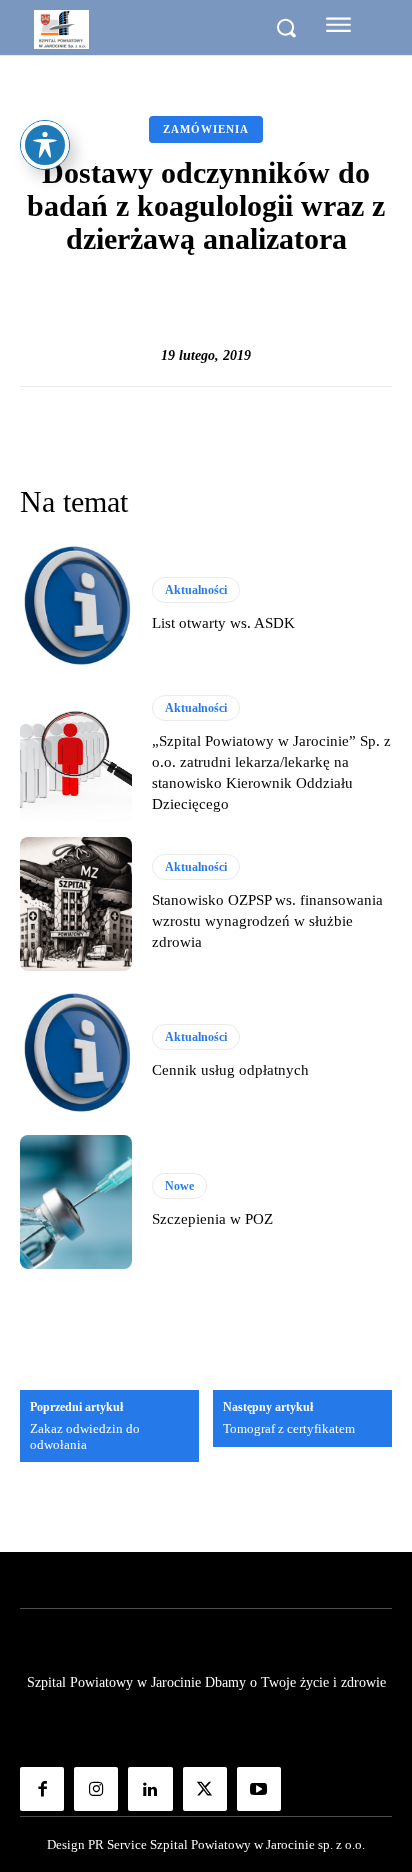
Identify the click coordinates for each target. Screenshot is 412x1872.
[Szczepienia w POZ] (76, 1202)
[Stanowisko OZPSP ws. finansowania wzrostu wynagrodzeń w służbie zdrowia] (76, 904)
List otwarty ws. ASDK (223, 623)
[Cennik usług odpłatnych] (76, 1053)
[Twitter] (205, 1789)
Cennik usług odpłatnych (230, 1070)
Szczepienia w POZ (212, 1219)
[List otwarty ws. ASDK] (76, 606)
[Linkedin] (150, 1789)
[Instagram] (96, 1789)
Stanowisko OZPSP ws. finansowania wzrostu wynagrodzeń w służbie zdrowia (267, 921)
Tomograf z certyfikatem (289, 1428)
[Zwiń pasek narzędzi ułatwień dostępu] (45, 145)
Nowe (179, 1186)
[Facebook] (42, 1789)
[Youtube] (259, 1789)
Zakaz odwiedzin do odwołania (85, 1436)
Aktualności (196, 590)
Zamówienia (206, 129)
